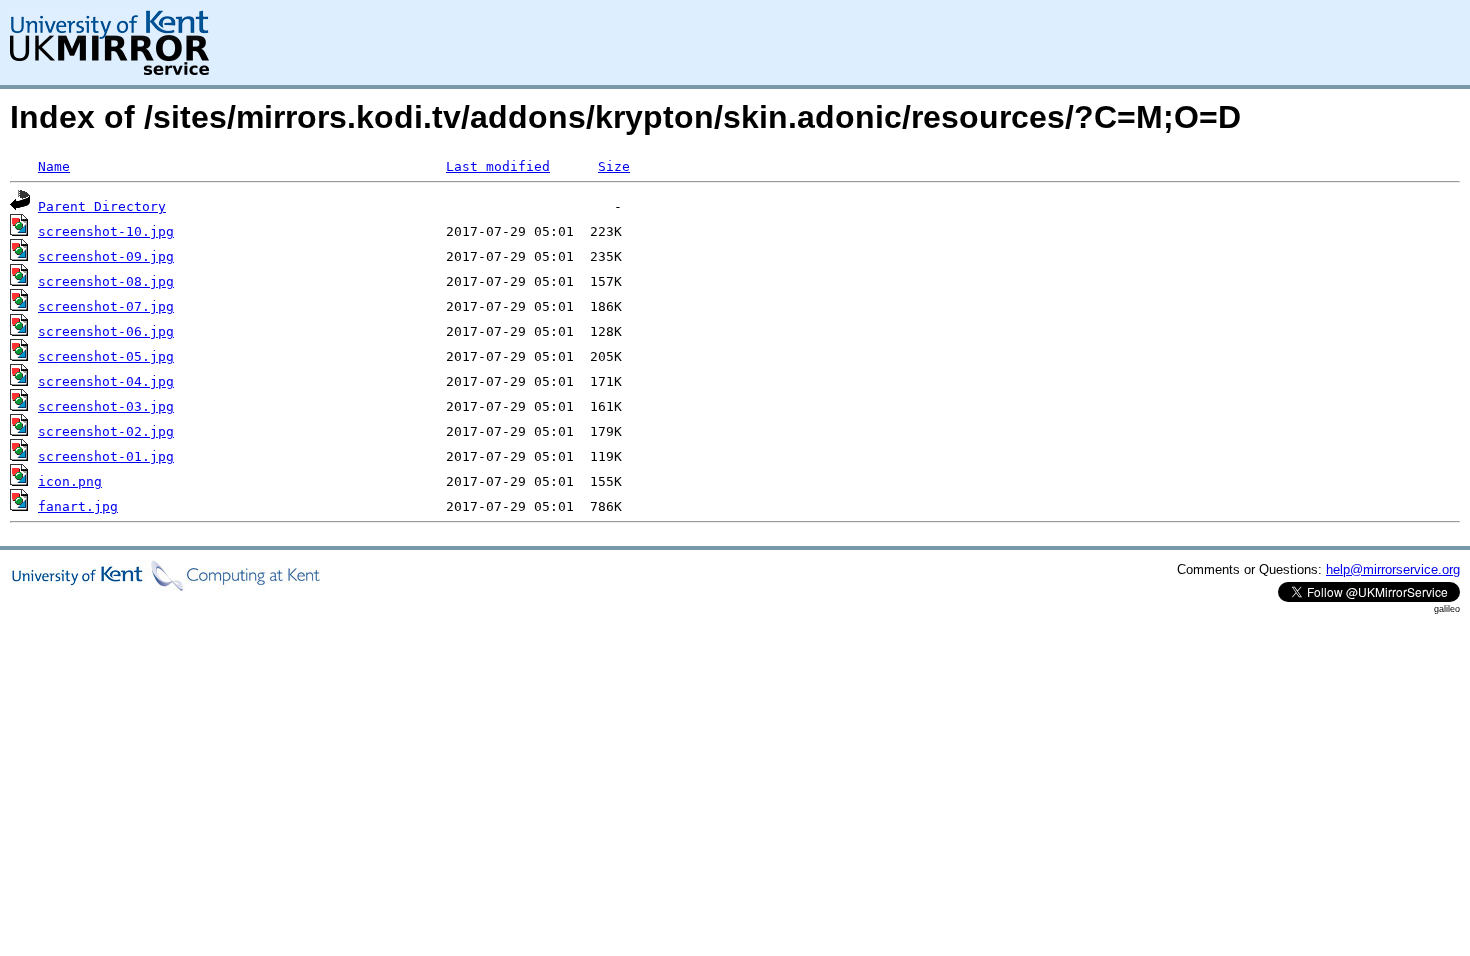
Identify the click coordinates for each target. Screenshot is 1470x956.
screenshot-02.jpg (106, 431)
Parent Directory (102, 206)
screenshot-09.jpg (106, 256)
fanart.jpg (78, 506)
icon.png (70, 481)
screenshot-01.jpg (106, 456)
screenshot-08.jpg (106, 281)
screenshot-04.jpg (106, 381)
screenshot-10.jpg (106, 231)
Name (54, 166)
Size (614, 166)
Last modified (498, 166)
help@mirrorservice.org (1393, 569)
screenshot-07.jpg (106, 306)
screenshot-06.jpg (106, 331)
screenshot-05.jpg (106, 356)
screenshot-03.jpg (106, 406)
